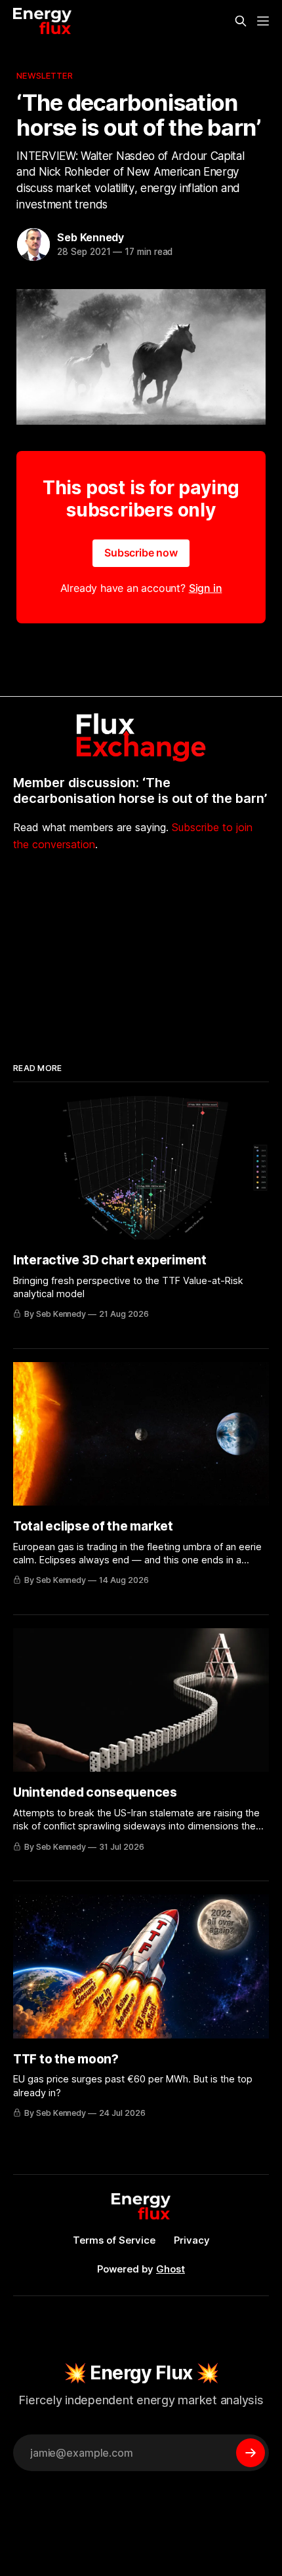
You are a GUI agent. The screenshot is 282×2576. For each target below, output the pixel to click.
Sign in (206, 588)
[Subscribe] (251, 2453)
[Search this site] (241, 21)
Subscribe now (141, 553)
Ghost (171, 2269)
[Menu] (263, 21)
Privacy (192, 2240)
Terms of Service (114, 2240)
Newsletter (44, 75)
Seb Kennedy (91, 237)
